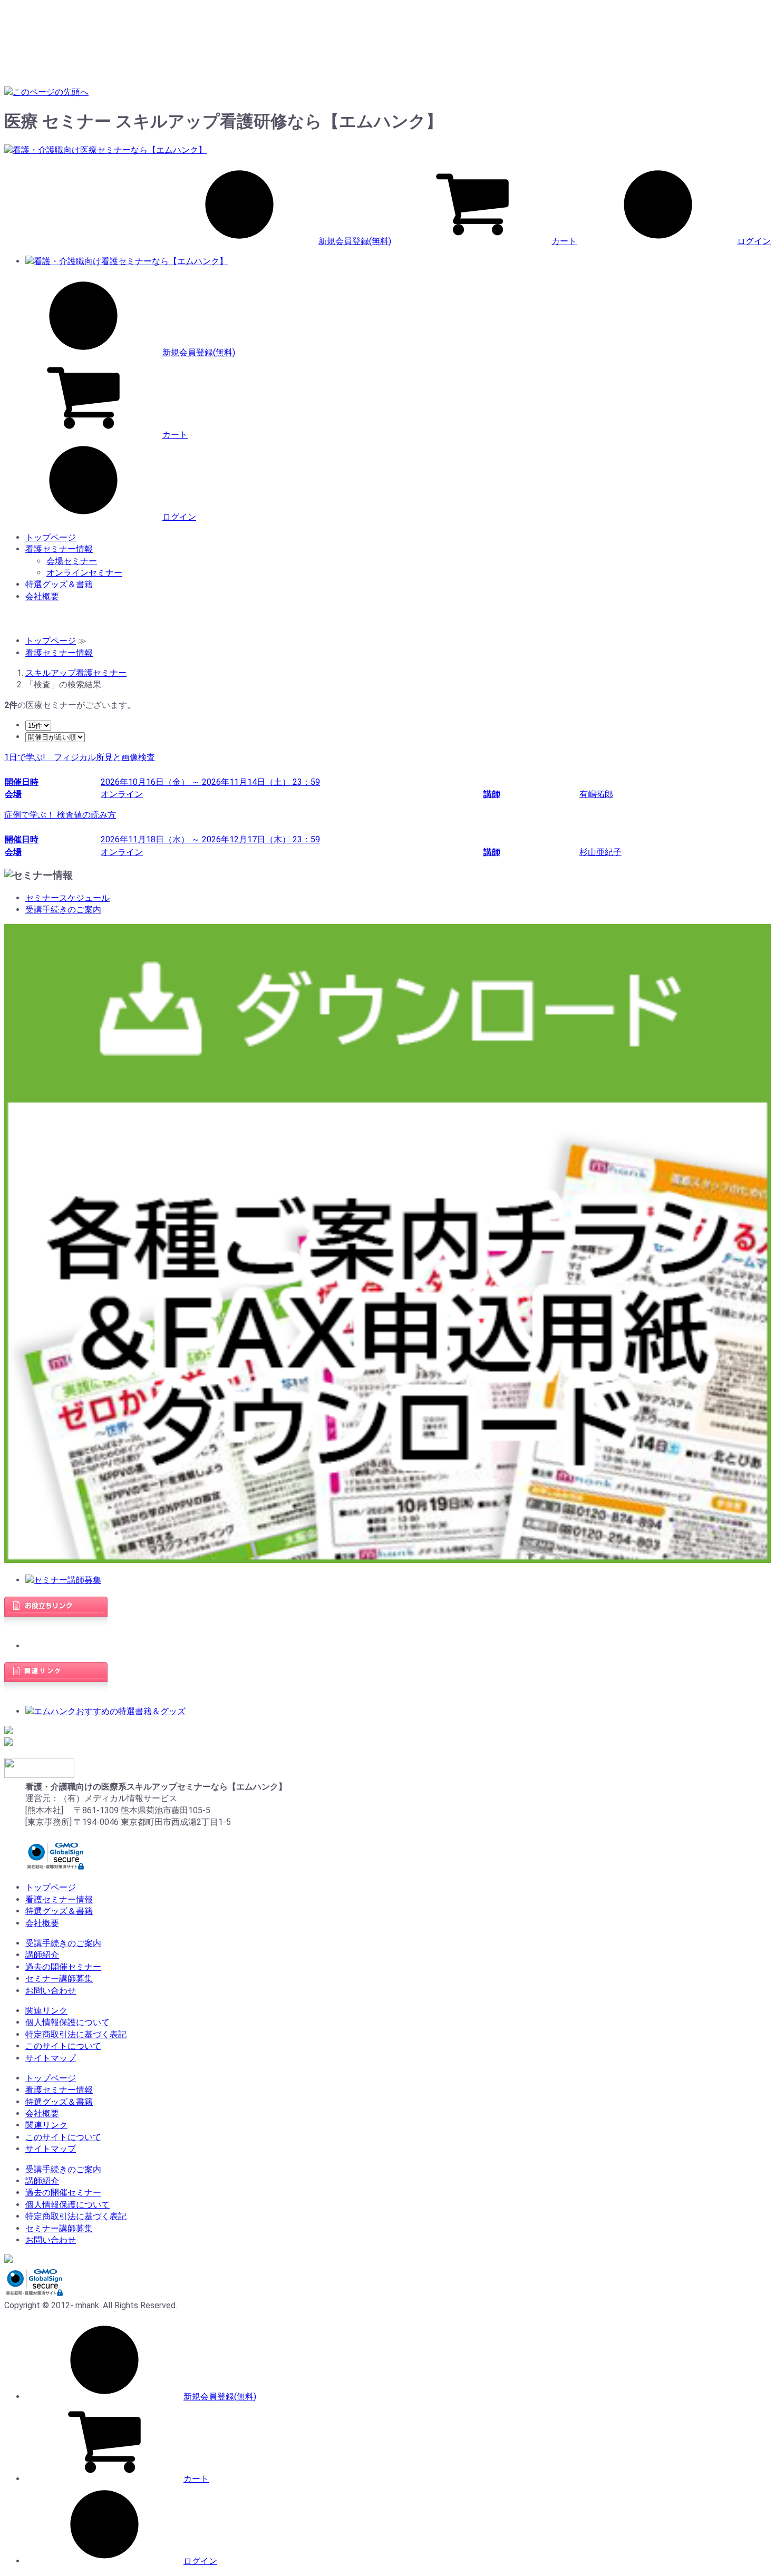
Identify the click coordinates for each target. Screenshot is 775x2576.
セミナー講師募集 (59, 1979)
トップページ (51, 537)
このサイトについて (63, 2046)
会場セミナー (72, 561)
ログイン (754, 241)
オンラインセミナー (84, 573)
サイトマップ (51, 2058)
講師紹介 (42, 1955)
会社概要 (42, 596)
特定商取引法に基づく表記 (76, 2034)
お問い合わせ (51, 1991)
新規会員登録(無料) (355, 241)
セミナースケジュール (67, 898)
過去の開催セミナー (63, 1967)
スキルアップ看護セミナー (76, 673)
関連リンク (46, 2011)
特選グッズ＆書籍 (59, 584)
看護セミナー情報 (59, 549)
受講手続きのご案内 (63, 910)
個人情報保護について (67, 2022)
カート (564, 241)
